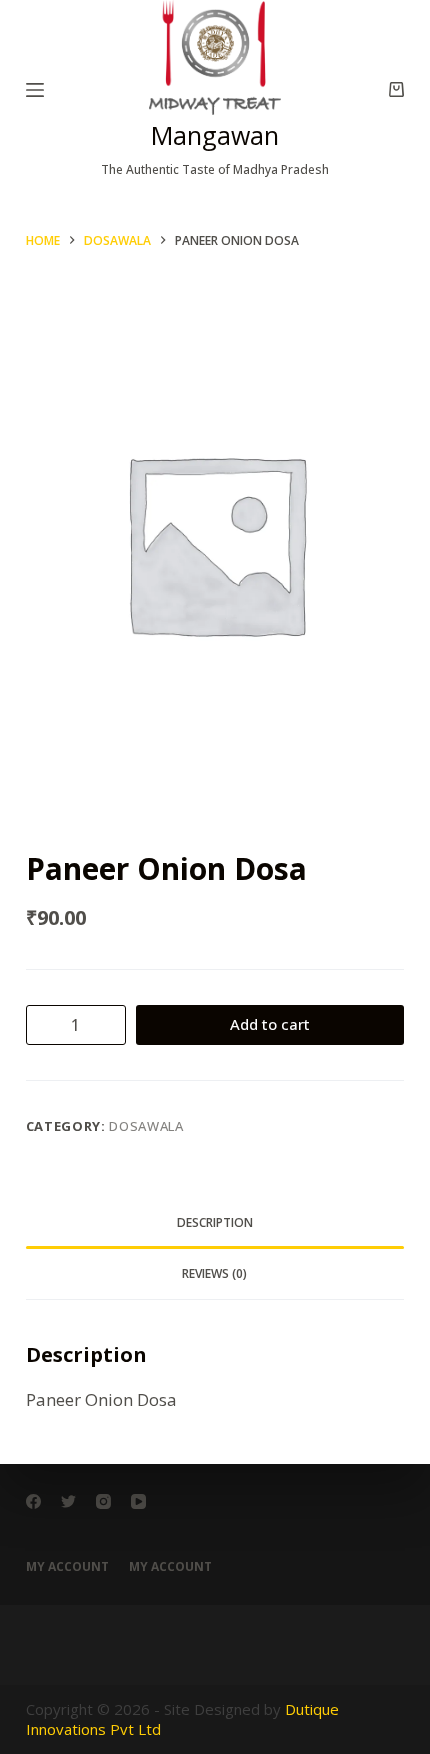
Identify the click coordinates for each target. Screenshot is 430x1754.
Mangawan (215, 135)
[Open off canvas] (35, 90)
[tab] (215, 1223)
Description (215, 1222)
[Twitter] (68, 1501)
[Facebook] (33, 1501)
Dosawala (146, 1126)
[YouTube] (138, 1501)
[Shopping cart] (396, 89)
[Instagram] (103, 1501)
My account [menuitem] (67, 1567)
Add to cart (270, 1024)
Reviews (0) (214, 1273)
